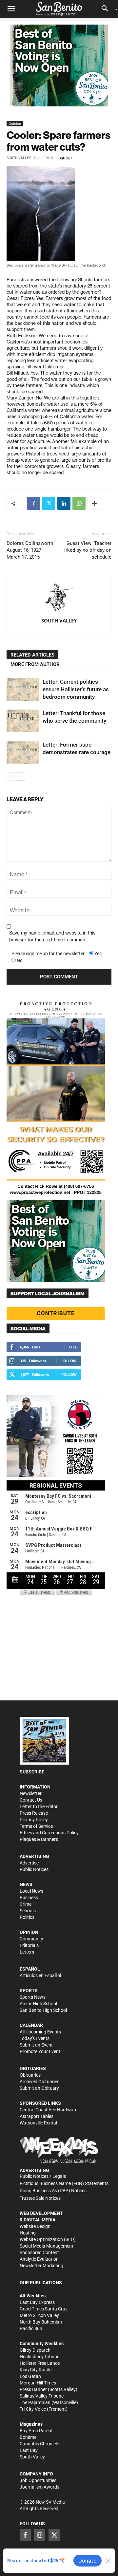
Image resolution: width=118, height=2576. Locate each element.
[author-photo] (59, 598)
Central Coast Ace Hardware (49, 2110)
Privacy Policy (34, 1820)
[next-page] (21, 777)
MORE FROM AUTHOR (35, 664)
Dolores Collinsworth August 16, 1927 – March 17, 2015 (30, 550)
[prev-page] (11, 777)
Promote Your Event (40, 2051)
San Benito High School (43, 2010)
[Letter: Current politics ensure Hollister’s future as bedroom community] (23, 689)
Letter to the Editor (39, 1807)
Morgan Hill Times (38, 2383)
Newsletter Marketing (41, 2266)
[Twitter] (49, 503)
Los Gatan (30, 2376)
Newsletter (31, 1793)
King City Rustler (36, 2370)
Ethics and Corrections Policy (49, 1833)
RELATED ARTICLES (32, 655)
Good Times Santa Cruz (44, 2309)
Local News (31, 1891)
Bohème (28, 2437)
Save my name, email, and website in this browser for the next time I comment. (52, 936)
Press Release (34, 1813)
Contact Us (31, 1800)
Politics (27, 1917)
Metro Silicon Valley (39, 2315)
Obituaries (30, 2075)
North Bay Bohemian (41, 2322)
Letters (27, 1952)
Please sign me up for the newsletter (48, 954)
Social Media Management (47, 2246)
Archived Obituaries (39, 2082)
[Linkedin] (64, 503)
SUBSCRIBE (32, 1772)
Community (31, 1939)
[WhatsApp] (79, 503)
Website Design (35, 2226)
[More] (94, 503)
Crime (26, 1904)
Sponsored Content (39, 2252)
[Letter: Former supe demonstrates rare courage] (23, 752)
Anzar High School (38, 2004)
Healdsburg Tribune (39, 2357)
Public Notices (34, 1869)
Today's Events (35, 2038)
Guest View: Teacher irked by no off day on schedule (88, 550)
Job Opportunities (38, 2480)
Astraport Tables (37, 2116)
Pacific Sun (31, 2328)
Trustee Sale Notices (40, 2198)
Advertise (29, 1863)
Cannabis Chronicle (39, 2444)
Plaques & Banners (39, 1839)
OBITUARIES (33, 2068)
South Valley (19, 158)
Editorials (29, 1945)
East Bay (29, 2450)
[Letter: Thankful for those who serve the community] (23, 721)
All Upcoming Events (40, 2032)
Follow (69, 1361)
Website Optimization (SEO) (48, 2239)
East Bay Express (37, 2302)
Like (73, 1347)
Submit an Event (36, 2045)
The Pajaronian (35, 2402)
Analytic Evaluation (39, 2259)
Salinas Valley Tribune (42, 2396)
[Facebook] (34, 503)
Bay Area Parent (36, 2431)
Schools (28, 1911)
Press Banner (33, 2389)
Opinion (15, 123)
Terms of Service (36, 1826)
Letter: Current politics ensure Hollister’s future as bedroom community (76, 689)
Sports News (33, 1997)
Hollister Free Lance (40, 2363)
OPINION (29, 1932)
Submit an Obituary (39, 2088)
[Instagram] (40, 2535)
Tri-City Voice (33, 2409)
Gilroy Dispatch (35, 2350)
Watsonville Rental (38, 2123)
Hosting (28, 2233)
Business (29, 1898)
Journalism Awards (39, 2487)
